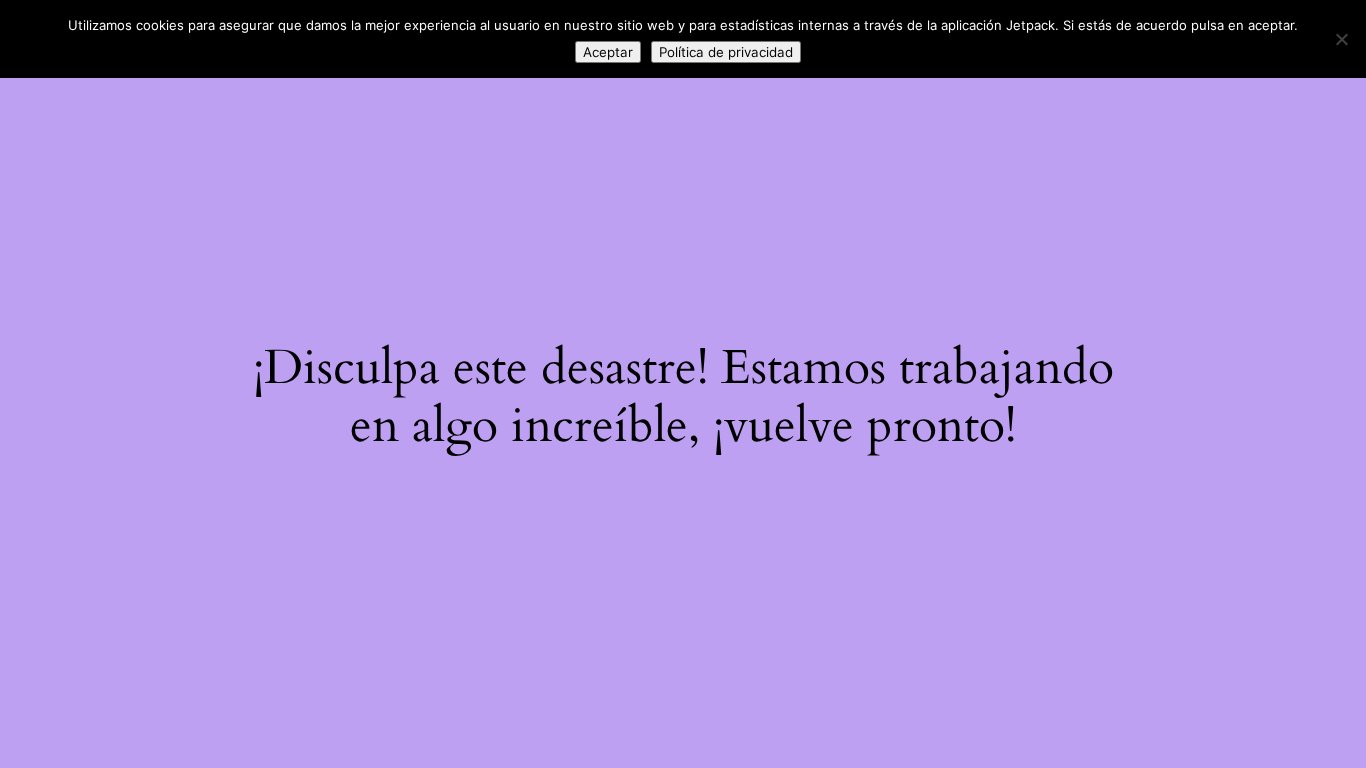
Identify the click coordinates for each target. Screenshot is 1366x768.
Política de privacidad (726, 52)
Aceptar (608, 52)
